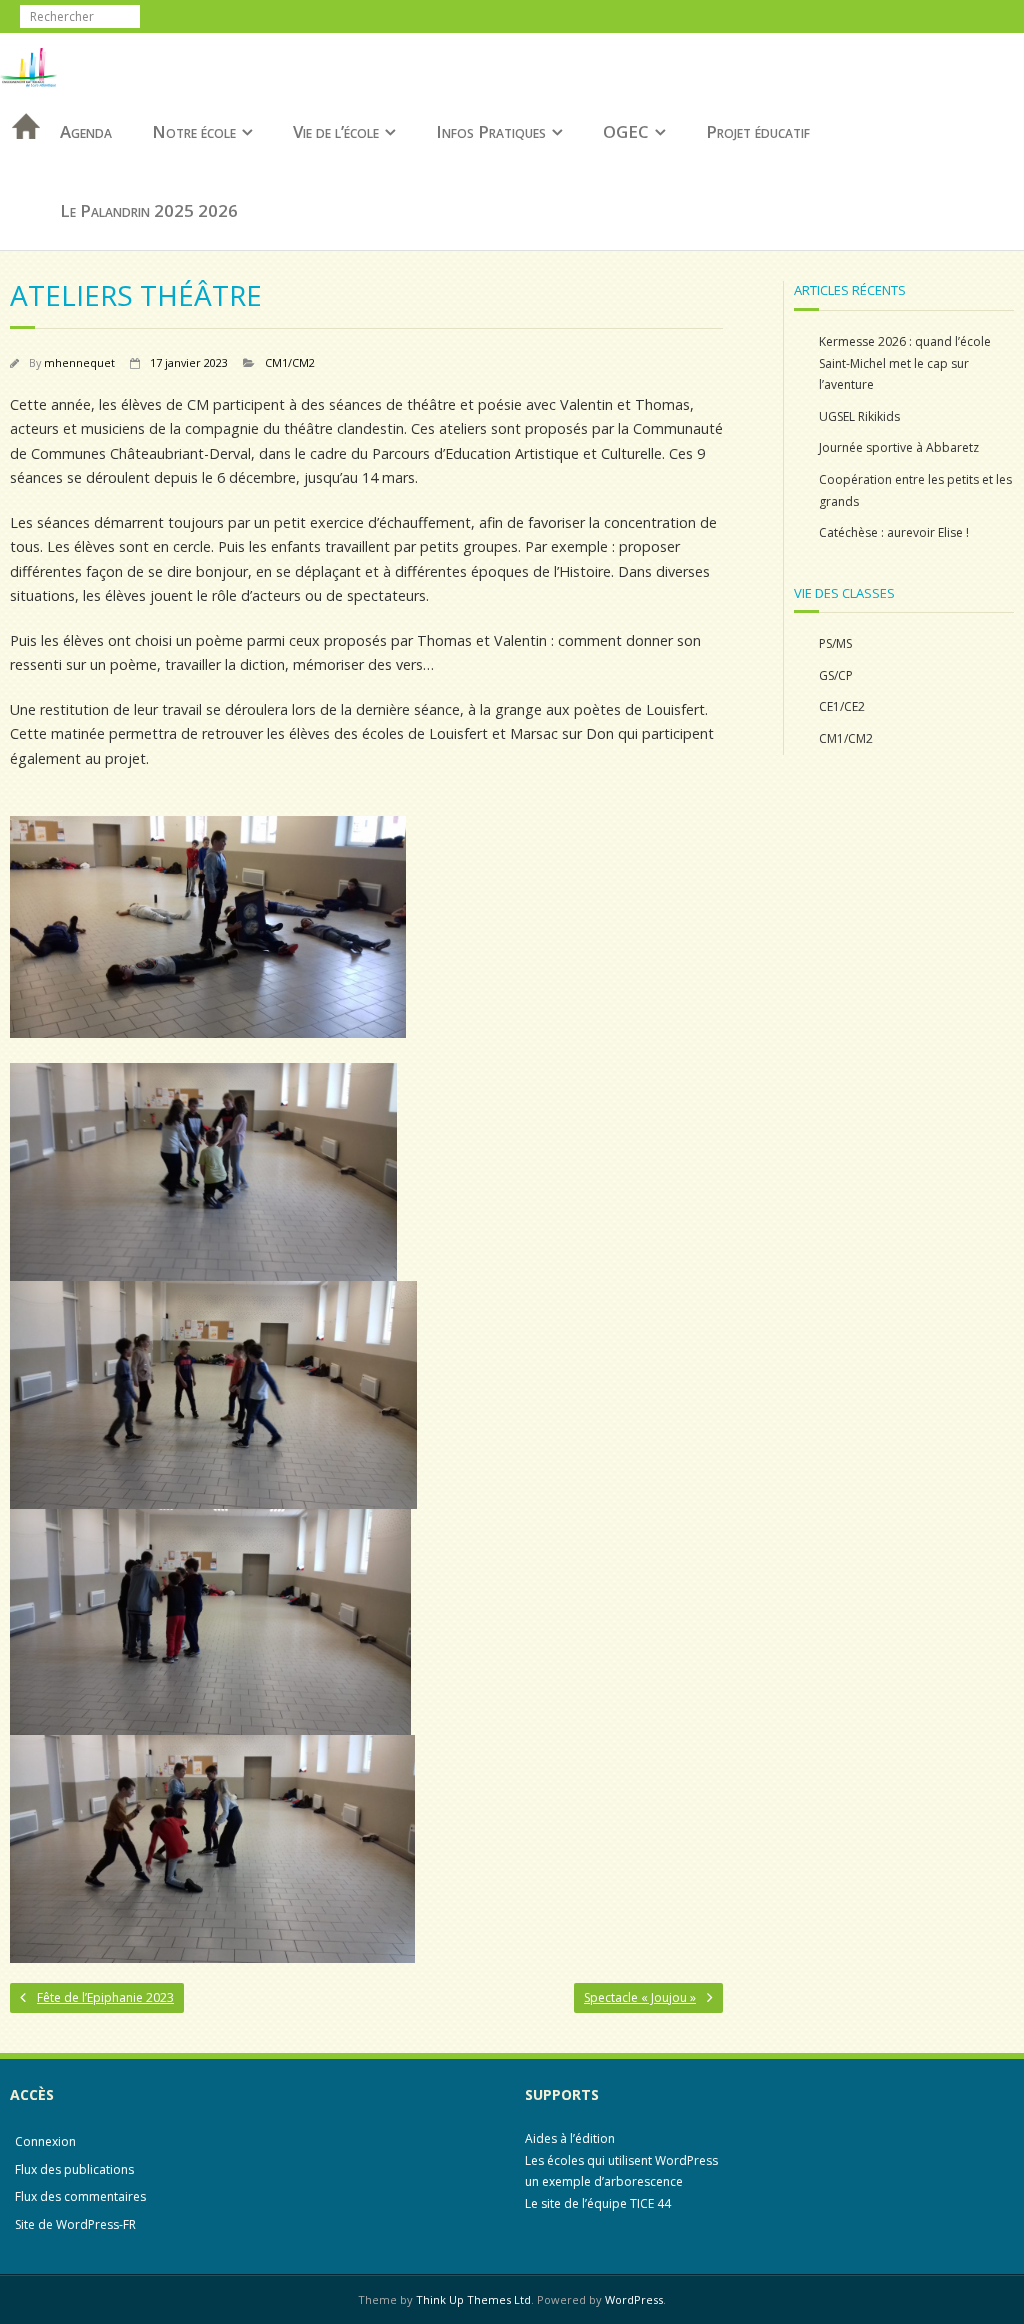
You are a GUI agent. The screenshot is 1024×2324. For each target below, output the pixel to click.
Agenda (86, 131)
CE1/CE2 (842, 706)
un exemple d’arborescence (604, 2181)
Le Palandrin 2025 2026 (149, 210)
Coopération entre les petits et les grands (915, 490)
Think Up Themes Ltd (473, 2299)
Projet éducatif (758, 131)
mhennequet (79, 362)
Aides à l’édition (570, 2138)
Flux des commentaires (80, 2196)
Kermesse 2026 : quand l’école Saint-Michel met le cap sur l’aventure (905, 363)
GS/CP (836, 675)
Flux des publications (74, 2169)
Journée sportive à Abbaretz (899, 447)
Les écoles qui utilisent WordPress (621, 2160)
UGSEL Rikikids (859, 416)
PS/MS (835, 643)
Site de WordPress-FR (75, 2224)
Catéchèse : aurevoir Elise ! (894, 532)
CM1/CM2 (290, 362)
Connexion (45, 2141)
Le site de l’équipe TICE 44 (598, 2203)
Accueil (20, 152)
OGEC (626, 131)
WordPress (634, 2299)
